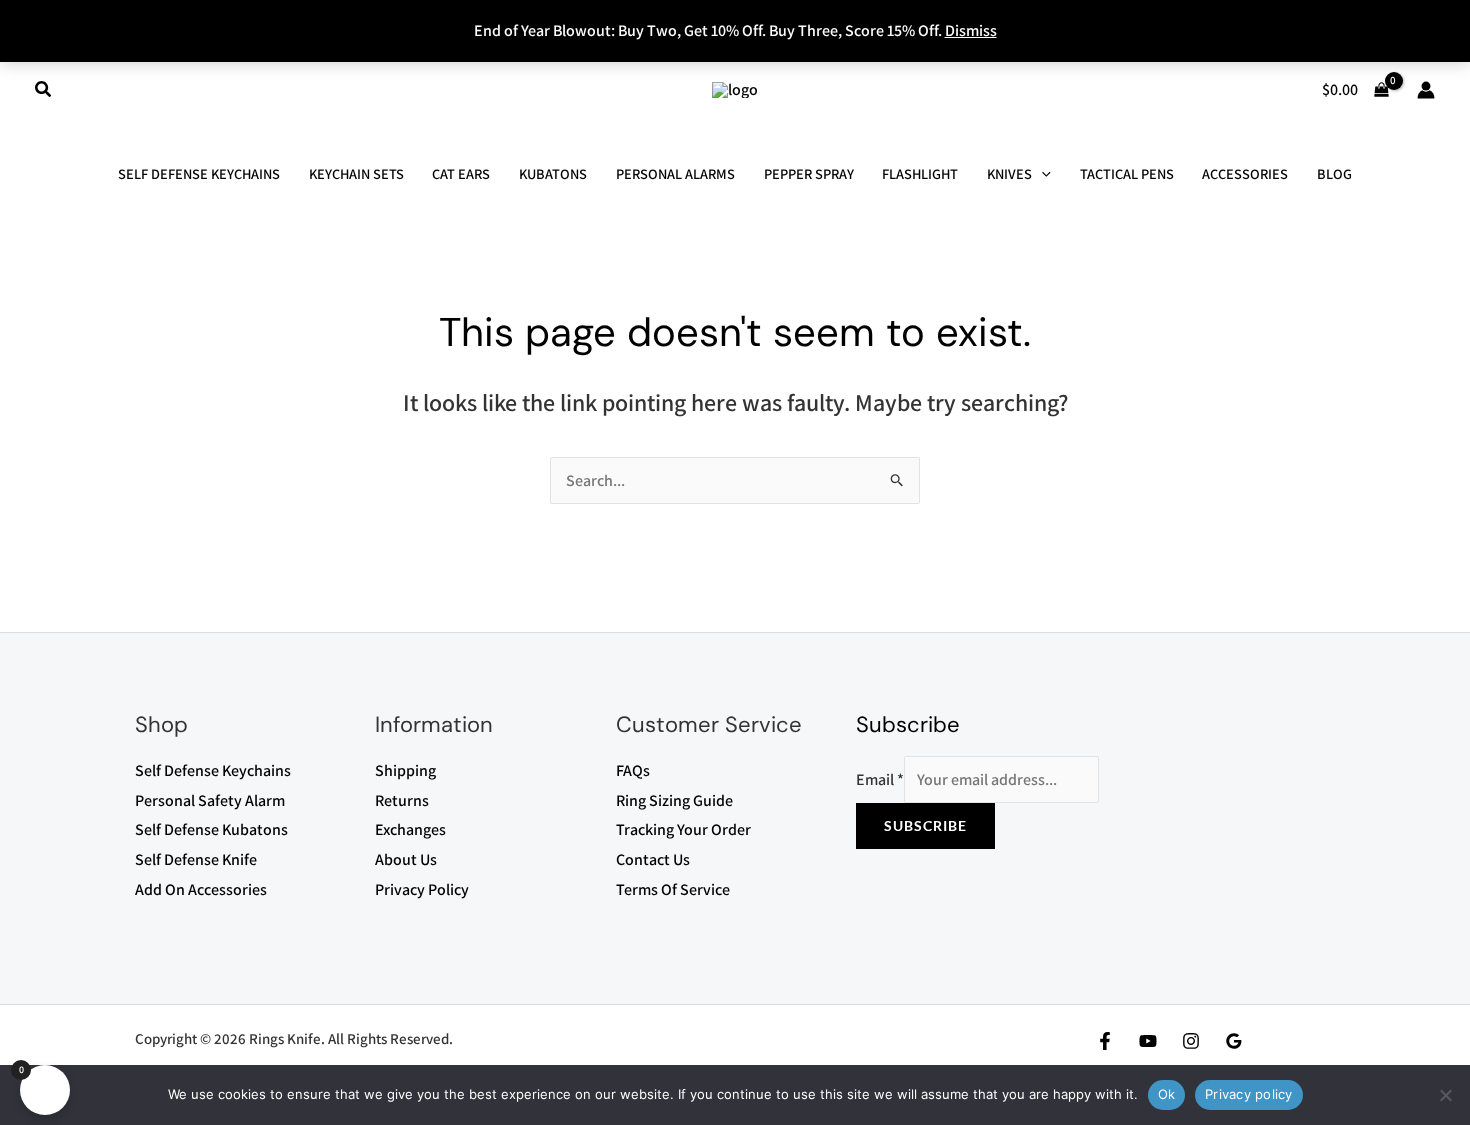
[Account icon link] (1426, 90)
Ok (1167, 1094)
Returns (402, 800)
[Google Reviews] (1234, 1041)
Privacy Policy (422, 889)
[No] (1445, 1095)
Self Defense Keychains (213, 770)
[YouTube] (1148, 1041)
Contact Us (653, 859)
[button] (44, 90)
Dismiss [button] (971, 30)
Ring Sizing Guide (674, 800)
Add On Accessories (201, 889)
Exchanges (410, 829)
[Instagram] (1191, 1041)
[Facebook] (1105, 1041)
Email (880, 779)
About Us (406, 859)
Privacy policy (1249, 1094)
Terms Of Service (673, 889)
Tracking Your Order (683, 829)
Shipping (405, 770)
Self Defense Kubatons (211, 829)
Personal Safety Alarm (210, 800)
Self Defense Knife (196, 859)
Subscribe (925, 825)
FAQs (633, 770)
